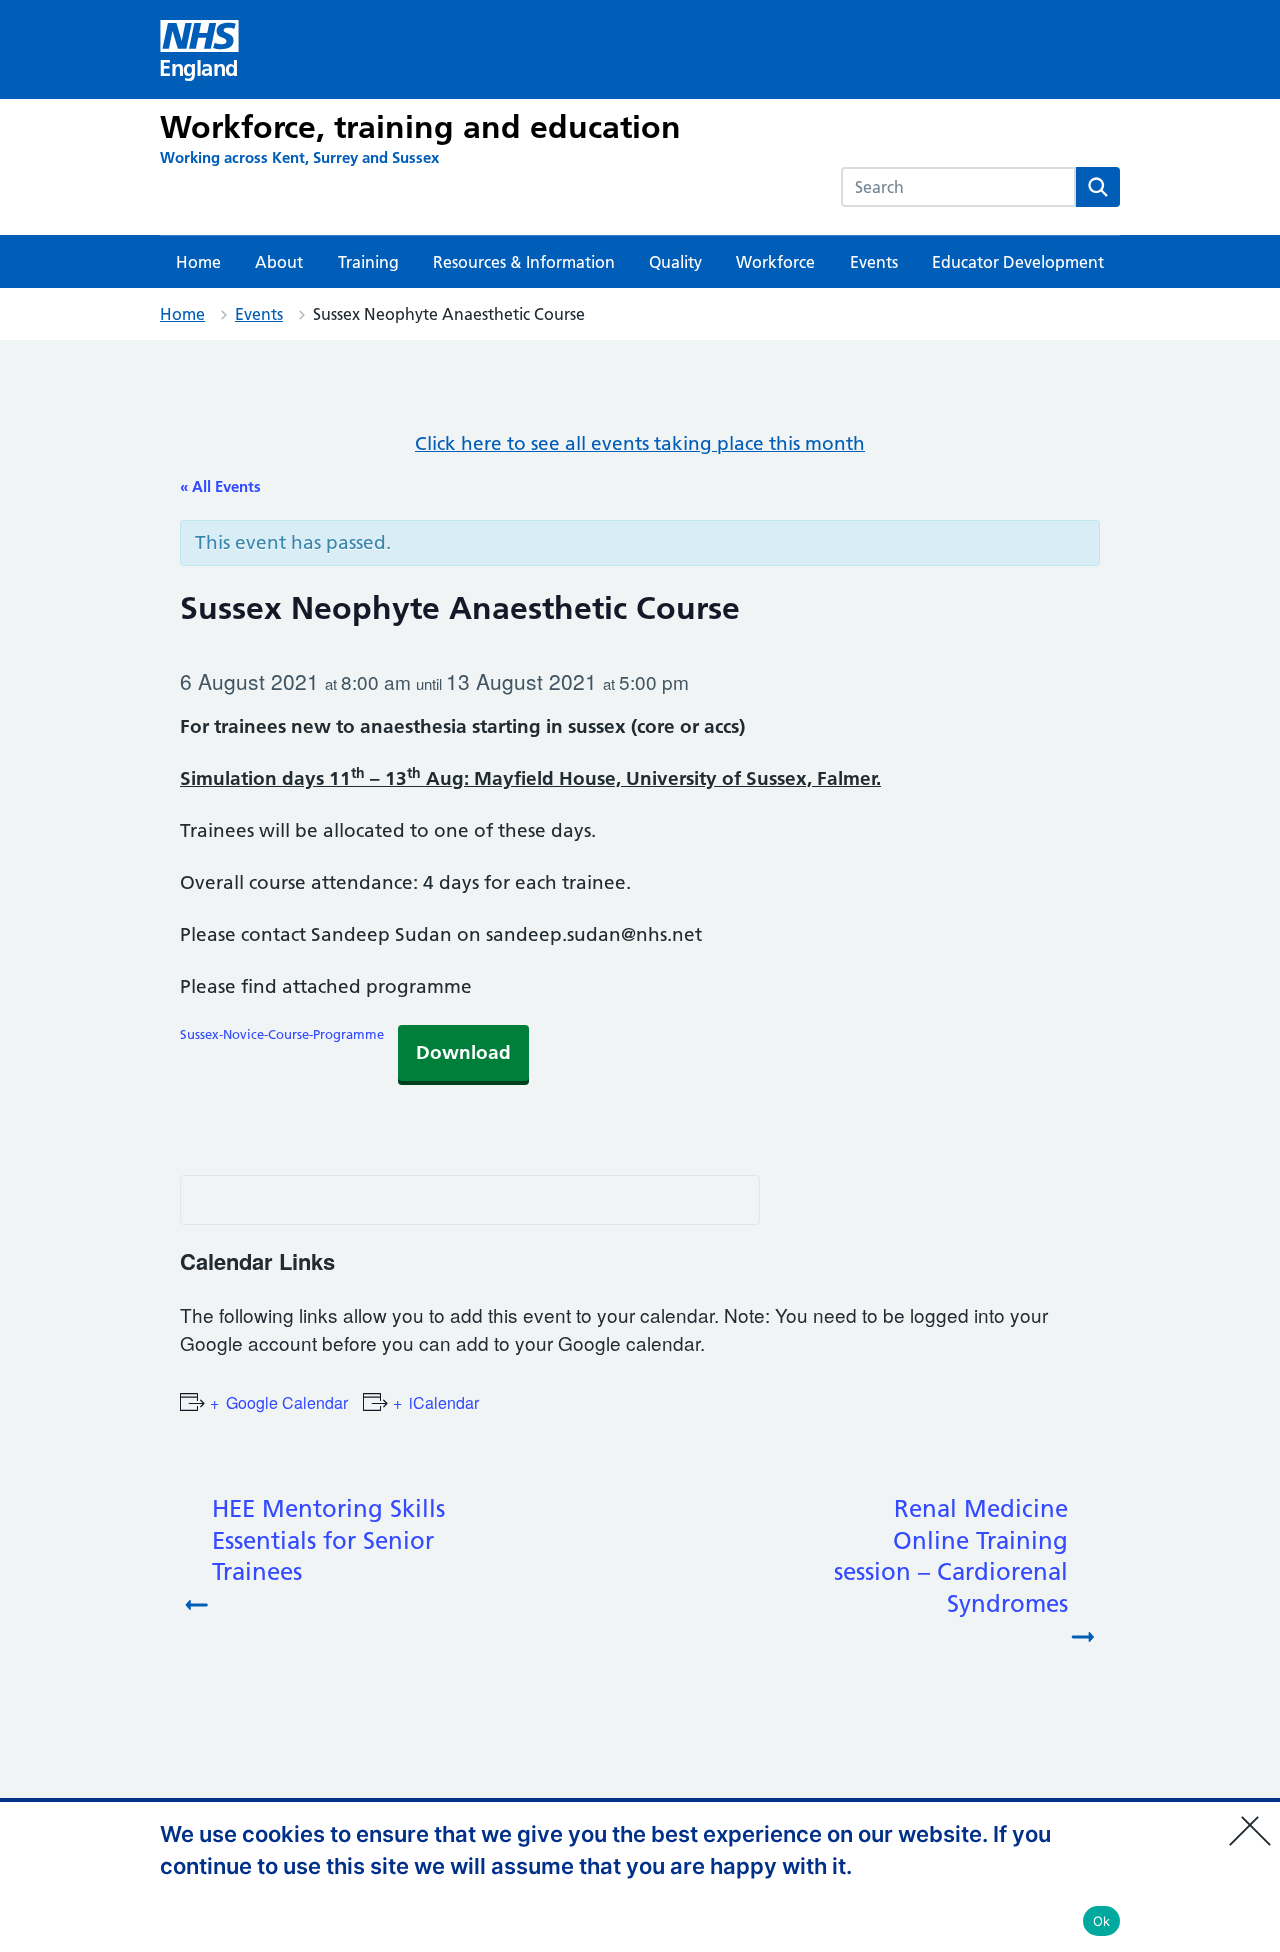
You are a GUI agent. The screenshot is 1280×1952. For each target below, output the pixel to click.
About (279, 262)
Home (198, 262)
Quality (675, 262)
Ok (1102, 1921)
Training (368, 262)
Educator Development (1018, 262)
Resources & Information (524, 262)
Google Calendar (287, 1402)
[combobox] (958, 187)
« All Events (220, 486)
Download (463, 1052)
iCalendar (444, 1402)
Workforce (775, 262)
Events (874, 262)
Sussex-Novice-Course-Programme (282, 1034)
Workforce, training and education (420, 127)
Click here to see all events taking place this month (640, 443)
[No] (1255, 1818)
